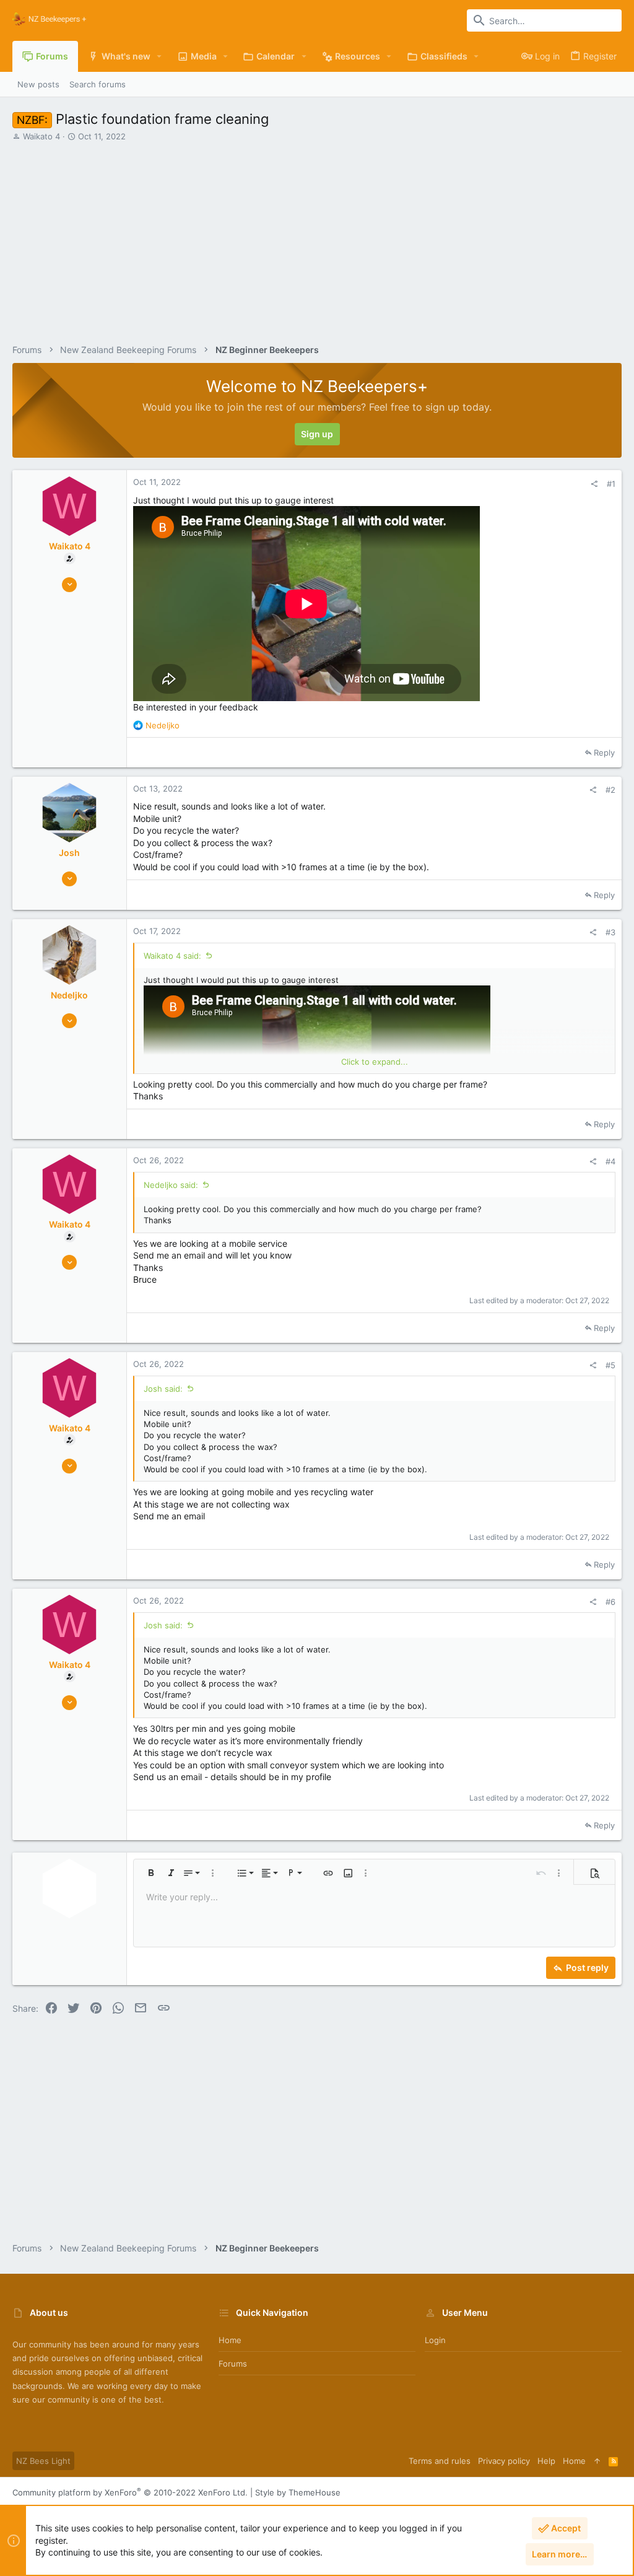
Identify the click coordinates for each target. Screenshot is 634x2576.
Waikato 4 (41, 136)
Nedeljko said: (171, 1185)
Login (435, 2340)
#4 (610, 1161)
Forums (233, 2364)
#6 (610, 1602)
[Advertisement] (315, 235)
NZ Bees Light (43, 2461)
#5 (610, 1365)
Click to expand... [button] (375, 1062)
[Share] (594, 484)
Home (230, 2340)
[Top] (597, 2461)
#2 (610, 790)
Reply (604, 753)
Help (546, 2461)
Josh (69, 853)
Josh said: (163, 1389)
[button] (159, 56)
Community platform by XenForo (130, 2492)
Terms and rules (440, 2461)
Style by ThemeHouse (298, 2492)
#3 (610, 932)
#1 (611, 484)
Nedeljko (69, 995)
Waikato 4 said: (172, 956)
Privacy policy (504, 2461)
